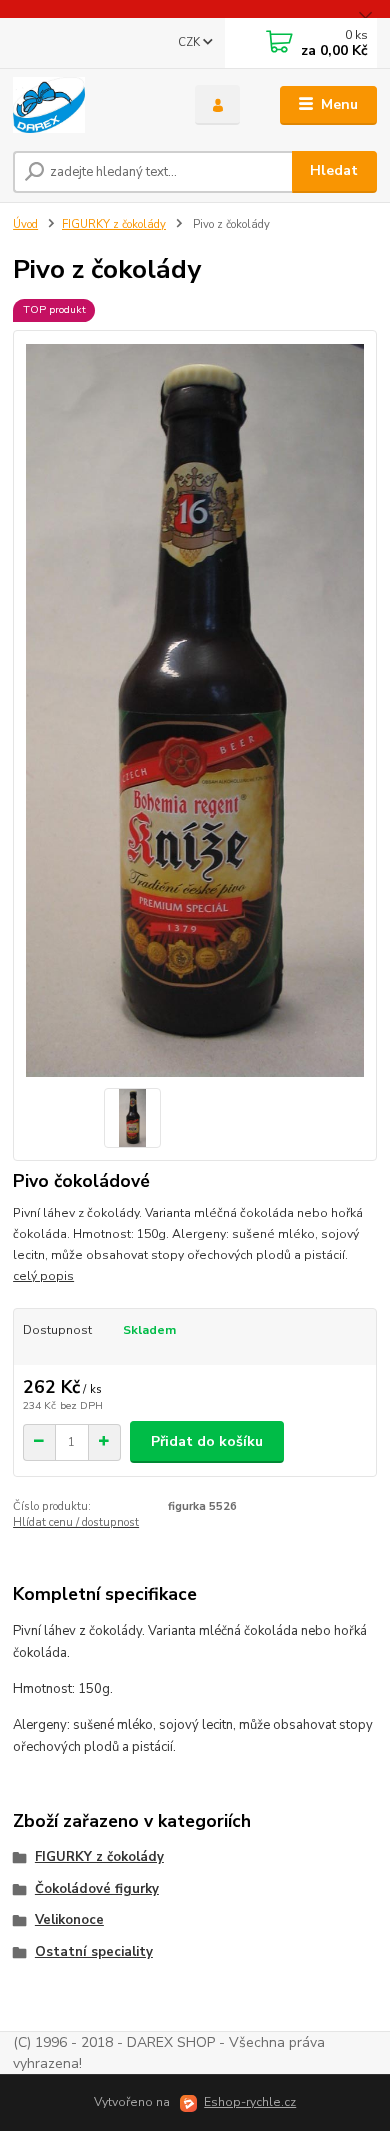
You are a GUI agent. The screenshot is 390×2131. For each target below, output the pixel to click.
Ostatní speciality (94, 1952)
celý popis (43, 1276)
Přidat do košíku (207, 1441)
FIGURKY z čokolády (114, 224)
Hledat (334, 170)
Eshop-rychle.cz (250, 2102)
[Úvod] (89, 105)
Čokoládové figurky (97, 1889)
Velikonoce (69, 1920)
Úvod (25, 224)
